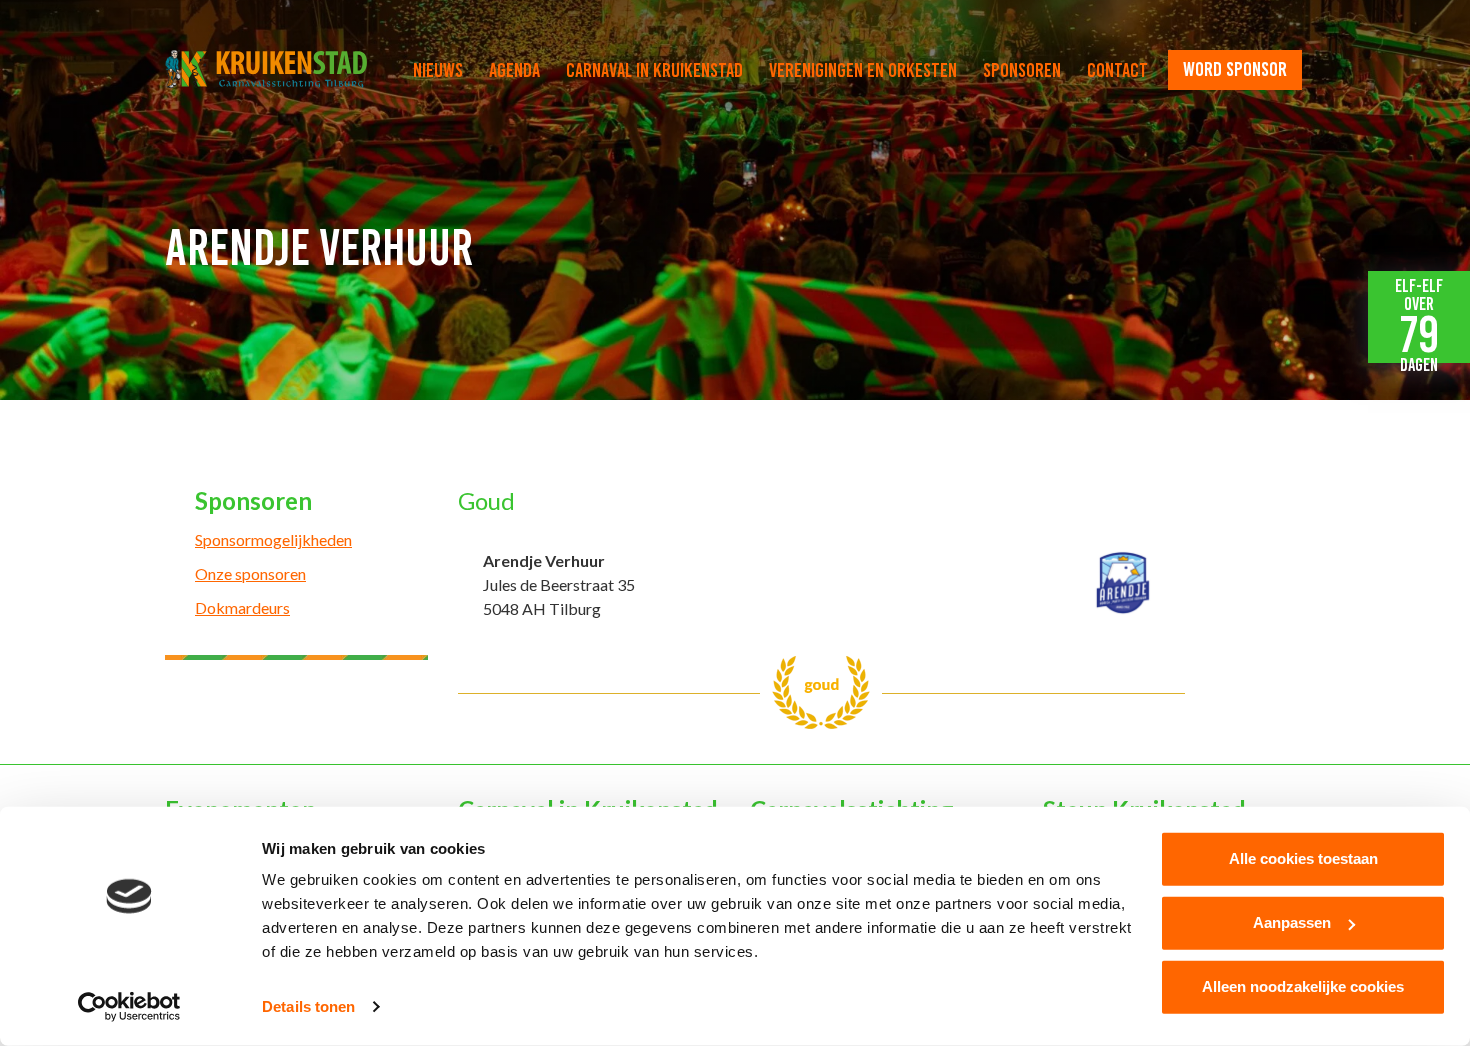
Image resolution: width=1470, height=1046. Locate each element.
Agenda (514, 70)
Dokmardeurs (242, 607)
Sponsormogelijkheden (273, 539)
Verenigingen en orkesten (863, 70)
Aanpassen (1292, 922)
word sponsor (1235, 69)
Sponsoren (1022, 70)
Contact (1117, 70)
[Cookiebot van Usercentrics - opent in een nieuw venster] (129, 1007)
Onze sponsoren (250, 573)
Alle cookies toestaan (1303, 858)
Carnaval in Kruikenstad (654, 70)
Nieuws (438, 70)
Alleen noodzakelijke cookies (1303, 986)
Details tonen (308, 1006)
